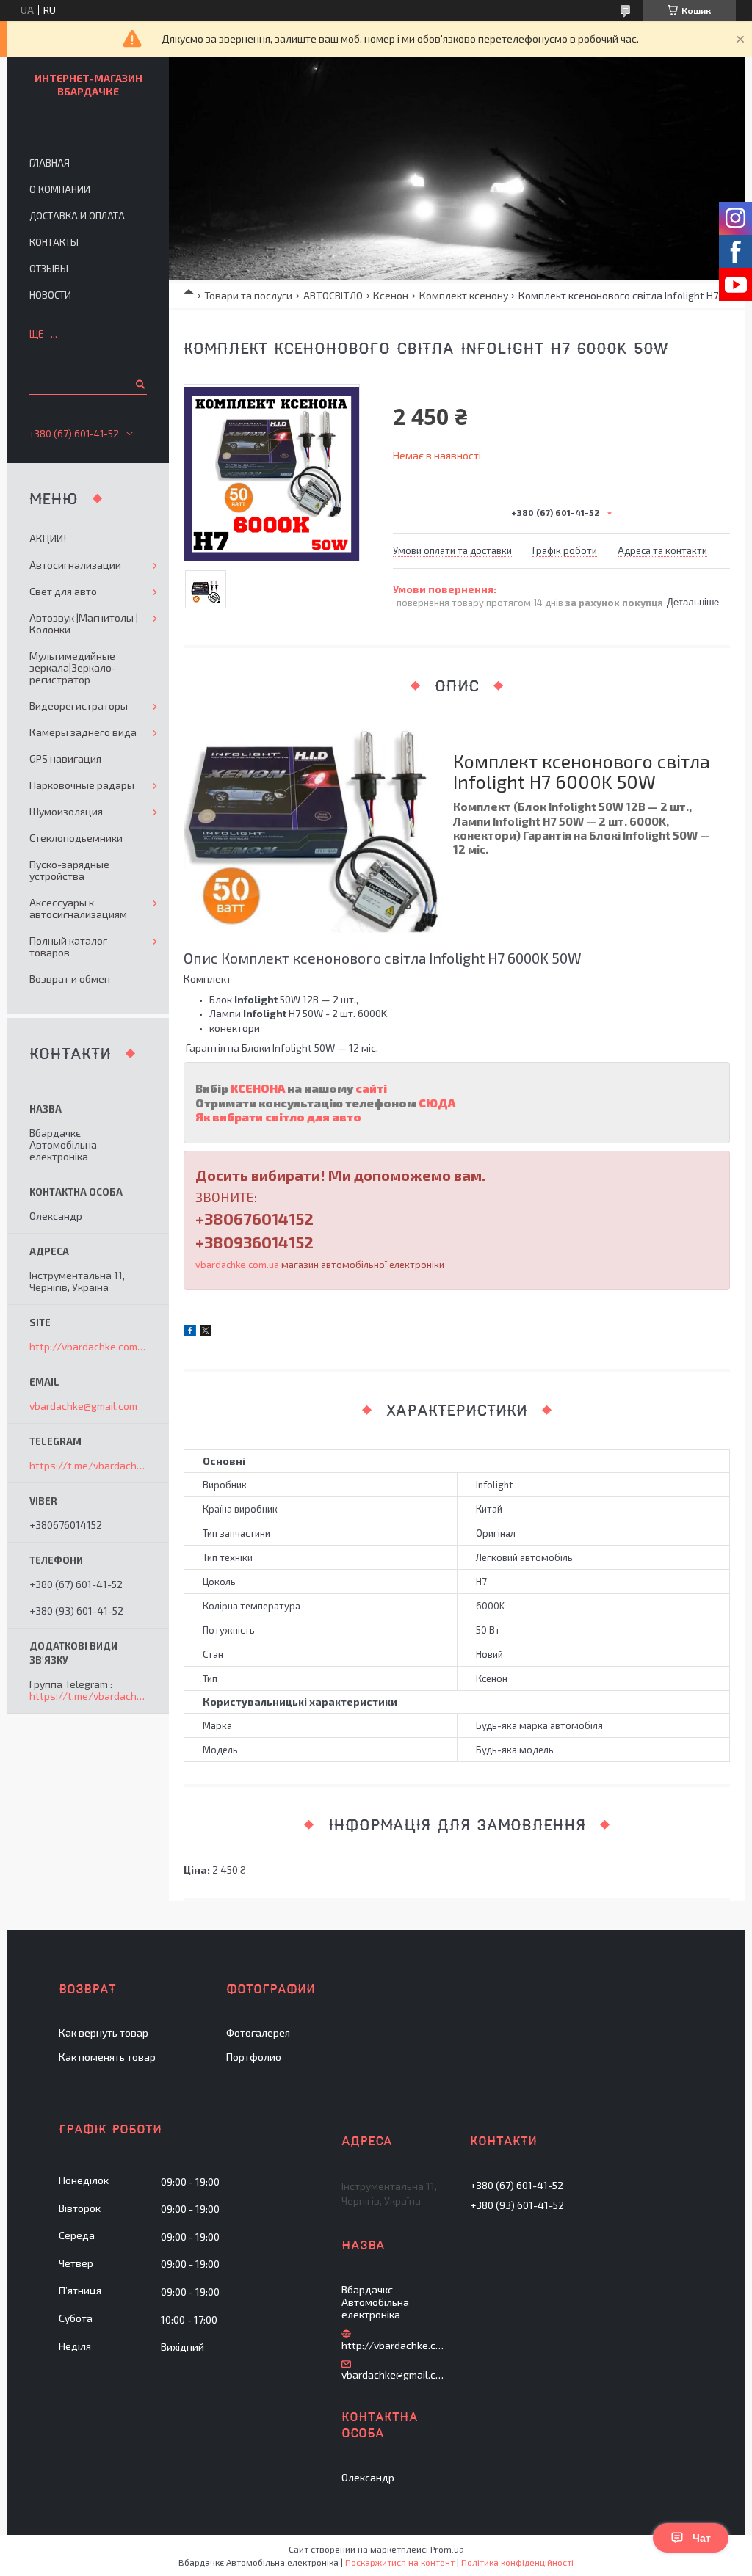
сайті (372, 1088)
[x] (206, 1332)
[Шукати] (139, 384)
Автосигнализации (75, 565)
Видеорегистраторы (79, 706)
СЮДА (437, 1103)
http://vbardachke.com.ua (88, 1347)
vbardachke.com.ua (237, 1265)
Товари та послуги (248, 295)
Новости (50, 295)
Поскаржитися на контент (400, 2562)
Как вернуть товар (104, 2033)
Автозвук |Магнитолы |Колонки (84, 623)
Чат (702, 2538)
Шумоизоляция (66, 811)
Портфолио (254, 2057)
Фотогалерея (258, 2033)
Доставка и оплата (77, 216)
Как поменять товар (107, 2057)
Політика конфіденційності (517, 2562)
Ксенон (391, 295)
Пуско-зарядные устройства (69, 870)
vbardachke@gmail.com (83, 1406)
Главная (50, 163)
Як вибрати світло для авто (278, 1117)
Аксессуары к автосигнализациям (78, 908)
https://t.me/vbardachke (88, 1465)
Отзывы (49, 269)
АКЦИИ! (48, 538)
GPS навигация (65, 758)
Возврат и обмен (70, 979)
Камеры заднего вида (83, 732)
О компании (60, 189)
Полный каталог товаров (68, 946)
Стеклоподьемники (76, 838)
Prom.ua (447, 2549)
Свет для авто (63, 591)
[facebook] (190, 1332)
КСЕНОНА (258, 1088)
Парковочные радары (82, 785)
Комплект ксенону (464, 295)
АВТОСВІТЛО (333, 295)
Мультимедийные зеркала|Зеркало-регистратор (73, 667)
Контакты (54, 242)
